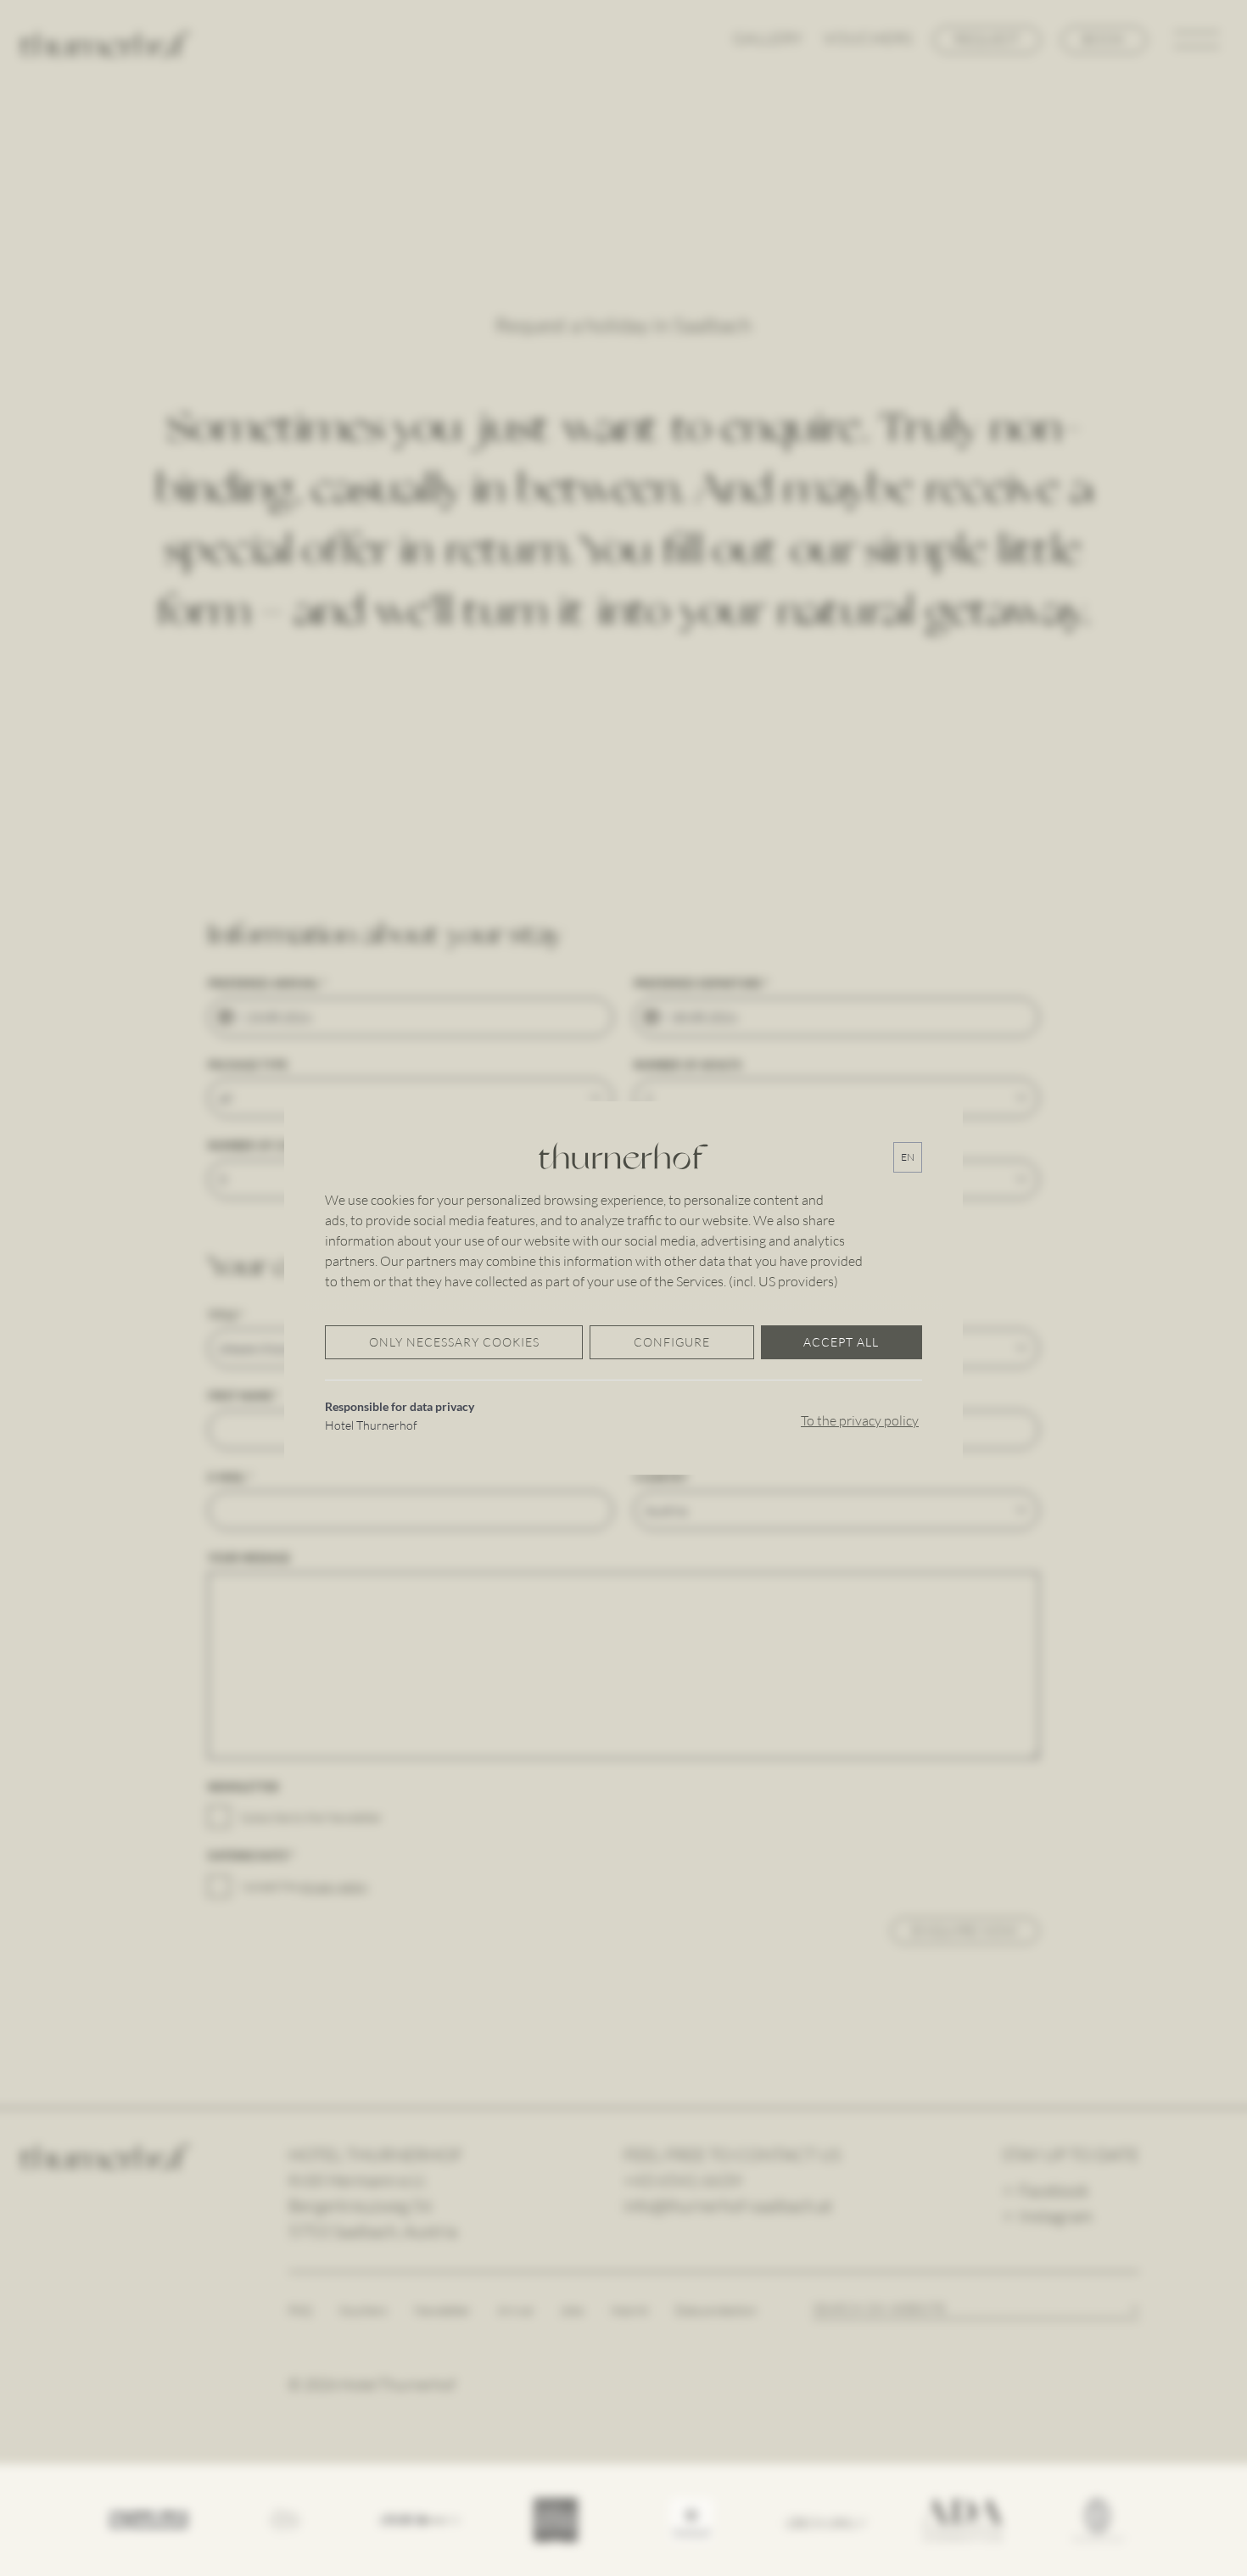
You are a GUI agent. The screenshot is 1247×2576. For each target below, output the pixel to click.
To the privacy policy (860, 1420)
